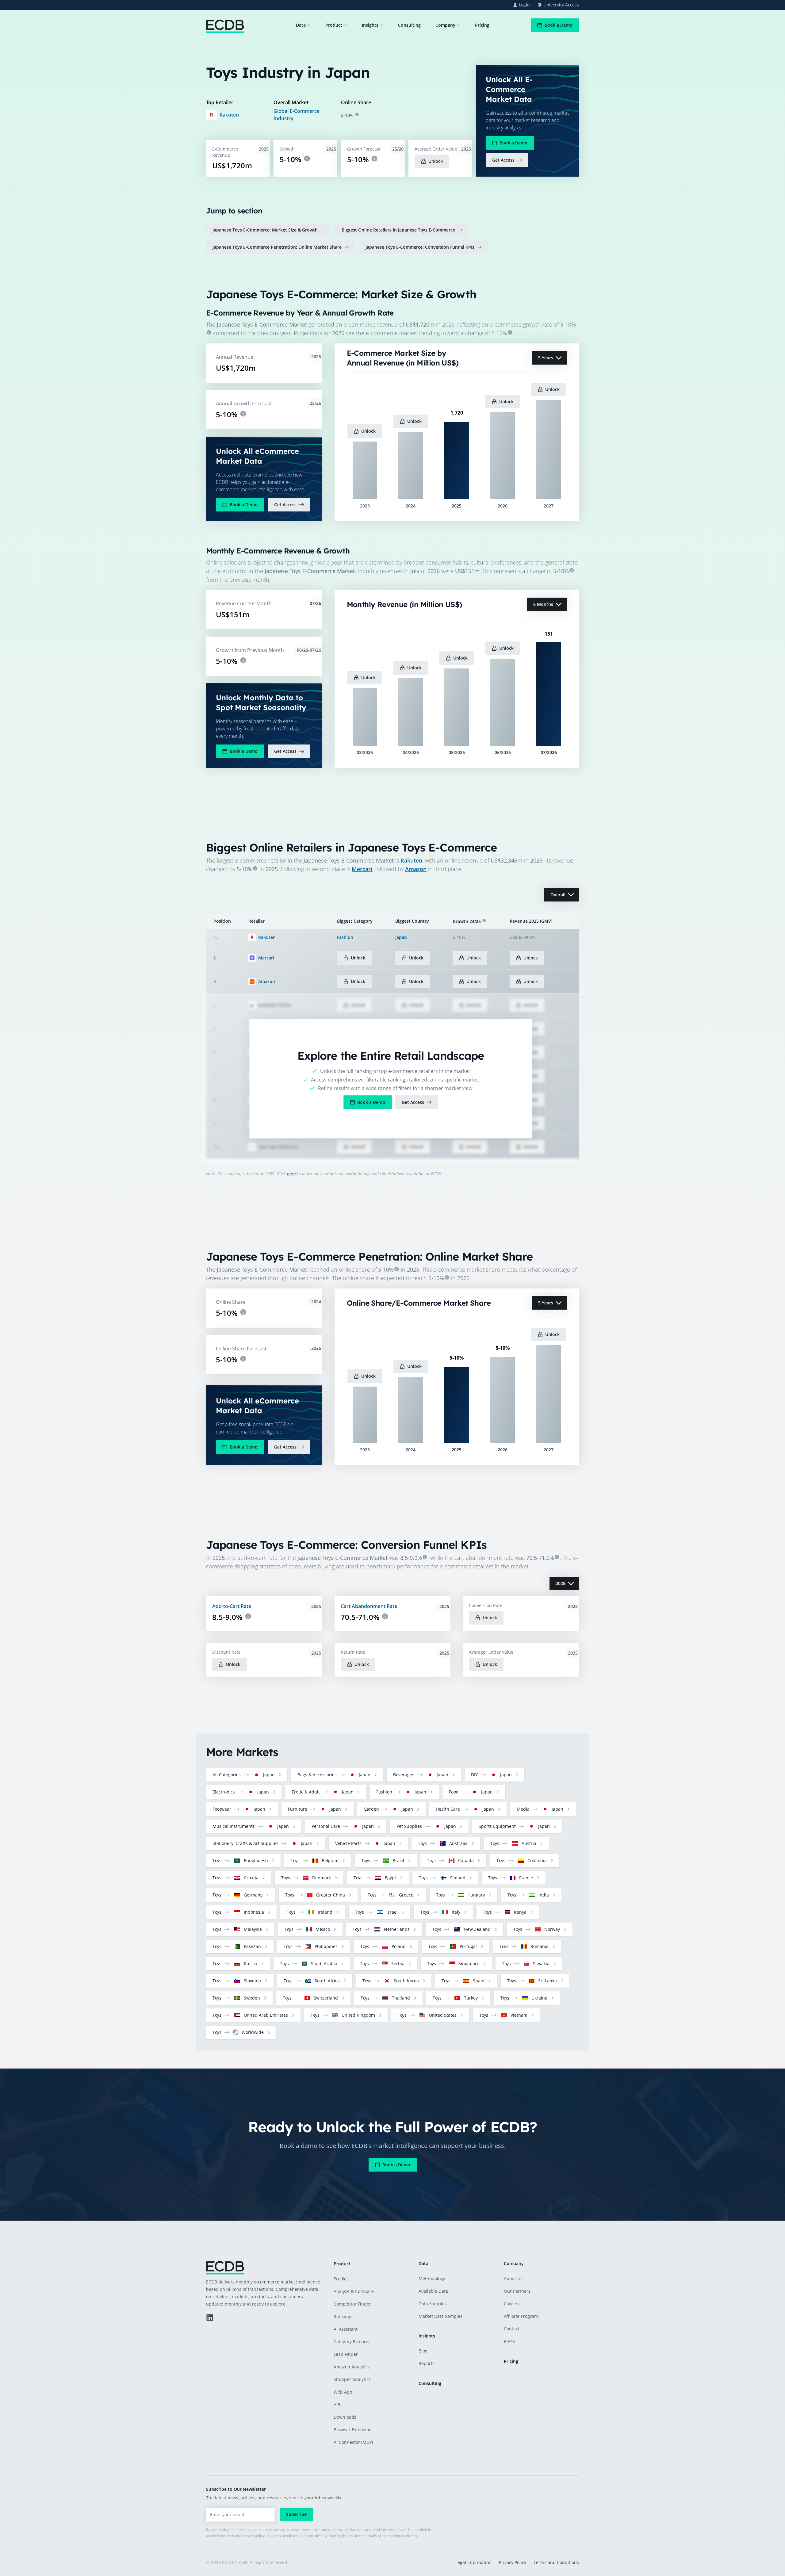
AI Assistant (346, 2329)
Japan (401, 937)
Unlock (436, 161)
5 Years (546, 358)
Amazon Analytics (352, 2367)
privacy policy (253, 2536)
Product (334, 25)
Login (524, 5)
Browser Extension (353, 2430)
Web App (343, 2392)
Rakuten (229, 115)
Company (445, 25)
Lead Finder (346, 2354)
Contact (512, 2329)
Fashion (345, 937)
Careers (512, 2304)
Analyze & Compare (354, 2291)
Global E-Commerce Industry (297, 115)
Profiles (341, 2279)
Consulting (409, 25)
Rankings (343, 2316)
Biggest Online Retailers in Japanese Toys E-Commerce (398, 230)
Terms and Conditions (556, 2562)
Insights (370, 25)
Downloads (345, 2417)
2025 (561, 1583)
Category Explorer (352, 2342)
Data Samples (433, 2304)
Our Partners (517, 2291)
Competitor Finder (352, 2304)
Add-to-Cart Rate (232, 1606)
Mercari (362, 869)
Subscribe (296, 2514)
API (337, 2404)
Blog (423, 2351)
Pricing (482, 25)
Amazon (416, 869)
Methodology (432, 2278)
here (292, 1174)
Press (509, 2341)
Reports (427, 2363)
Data (301, 25)
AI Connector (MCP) (353, 2442)
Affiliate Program (521, 2316)
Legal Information (473, 2562)
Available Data (433, 2291)
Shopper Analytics (352, 2379)
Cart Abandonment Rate (369, 1606)
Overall (558, 895)
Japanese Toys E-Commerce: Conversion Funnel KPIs (420, 247)
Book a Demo (559, 25)
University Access (561, 5)
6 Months (543, 604)
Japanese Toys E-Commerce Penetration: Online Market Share (277, 247)
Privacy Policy (513, 2562)
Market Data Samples (440, 2316)
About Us (513, 2278)
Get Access (503, 160)
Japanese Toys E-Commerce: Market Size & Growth (265, 230)
